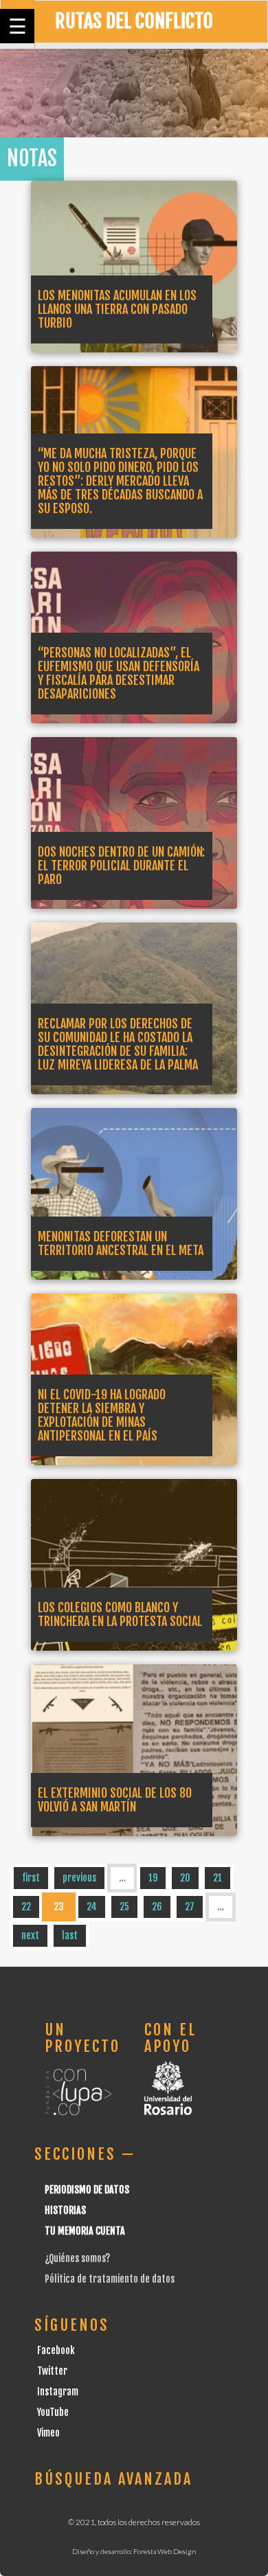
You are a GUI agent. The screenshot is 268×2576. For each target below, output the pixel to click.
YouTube (53, 2412)
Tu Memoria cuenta (85, 2231)
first (31, 1878)
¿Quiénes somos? (77, 2258)
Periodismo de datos (87, 2190)
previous (79, 1878)
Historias (65, 2210)
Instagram (58, 2392)
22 (26, 1907)
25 (124, 1907)
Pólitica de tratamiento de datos (110, 2279)
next (30, 1935)
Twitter (52, 2371)
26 (157, 1907)
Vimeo (48, 2433)
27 (190, 1907)
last (70, 1935)
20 (185, 1878)
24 (92, 1907)
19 (153, 1878)
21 (217, 1878)
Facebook (56, 2350)
